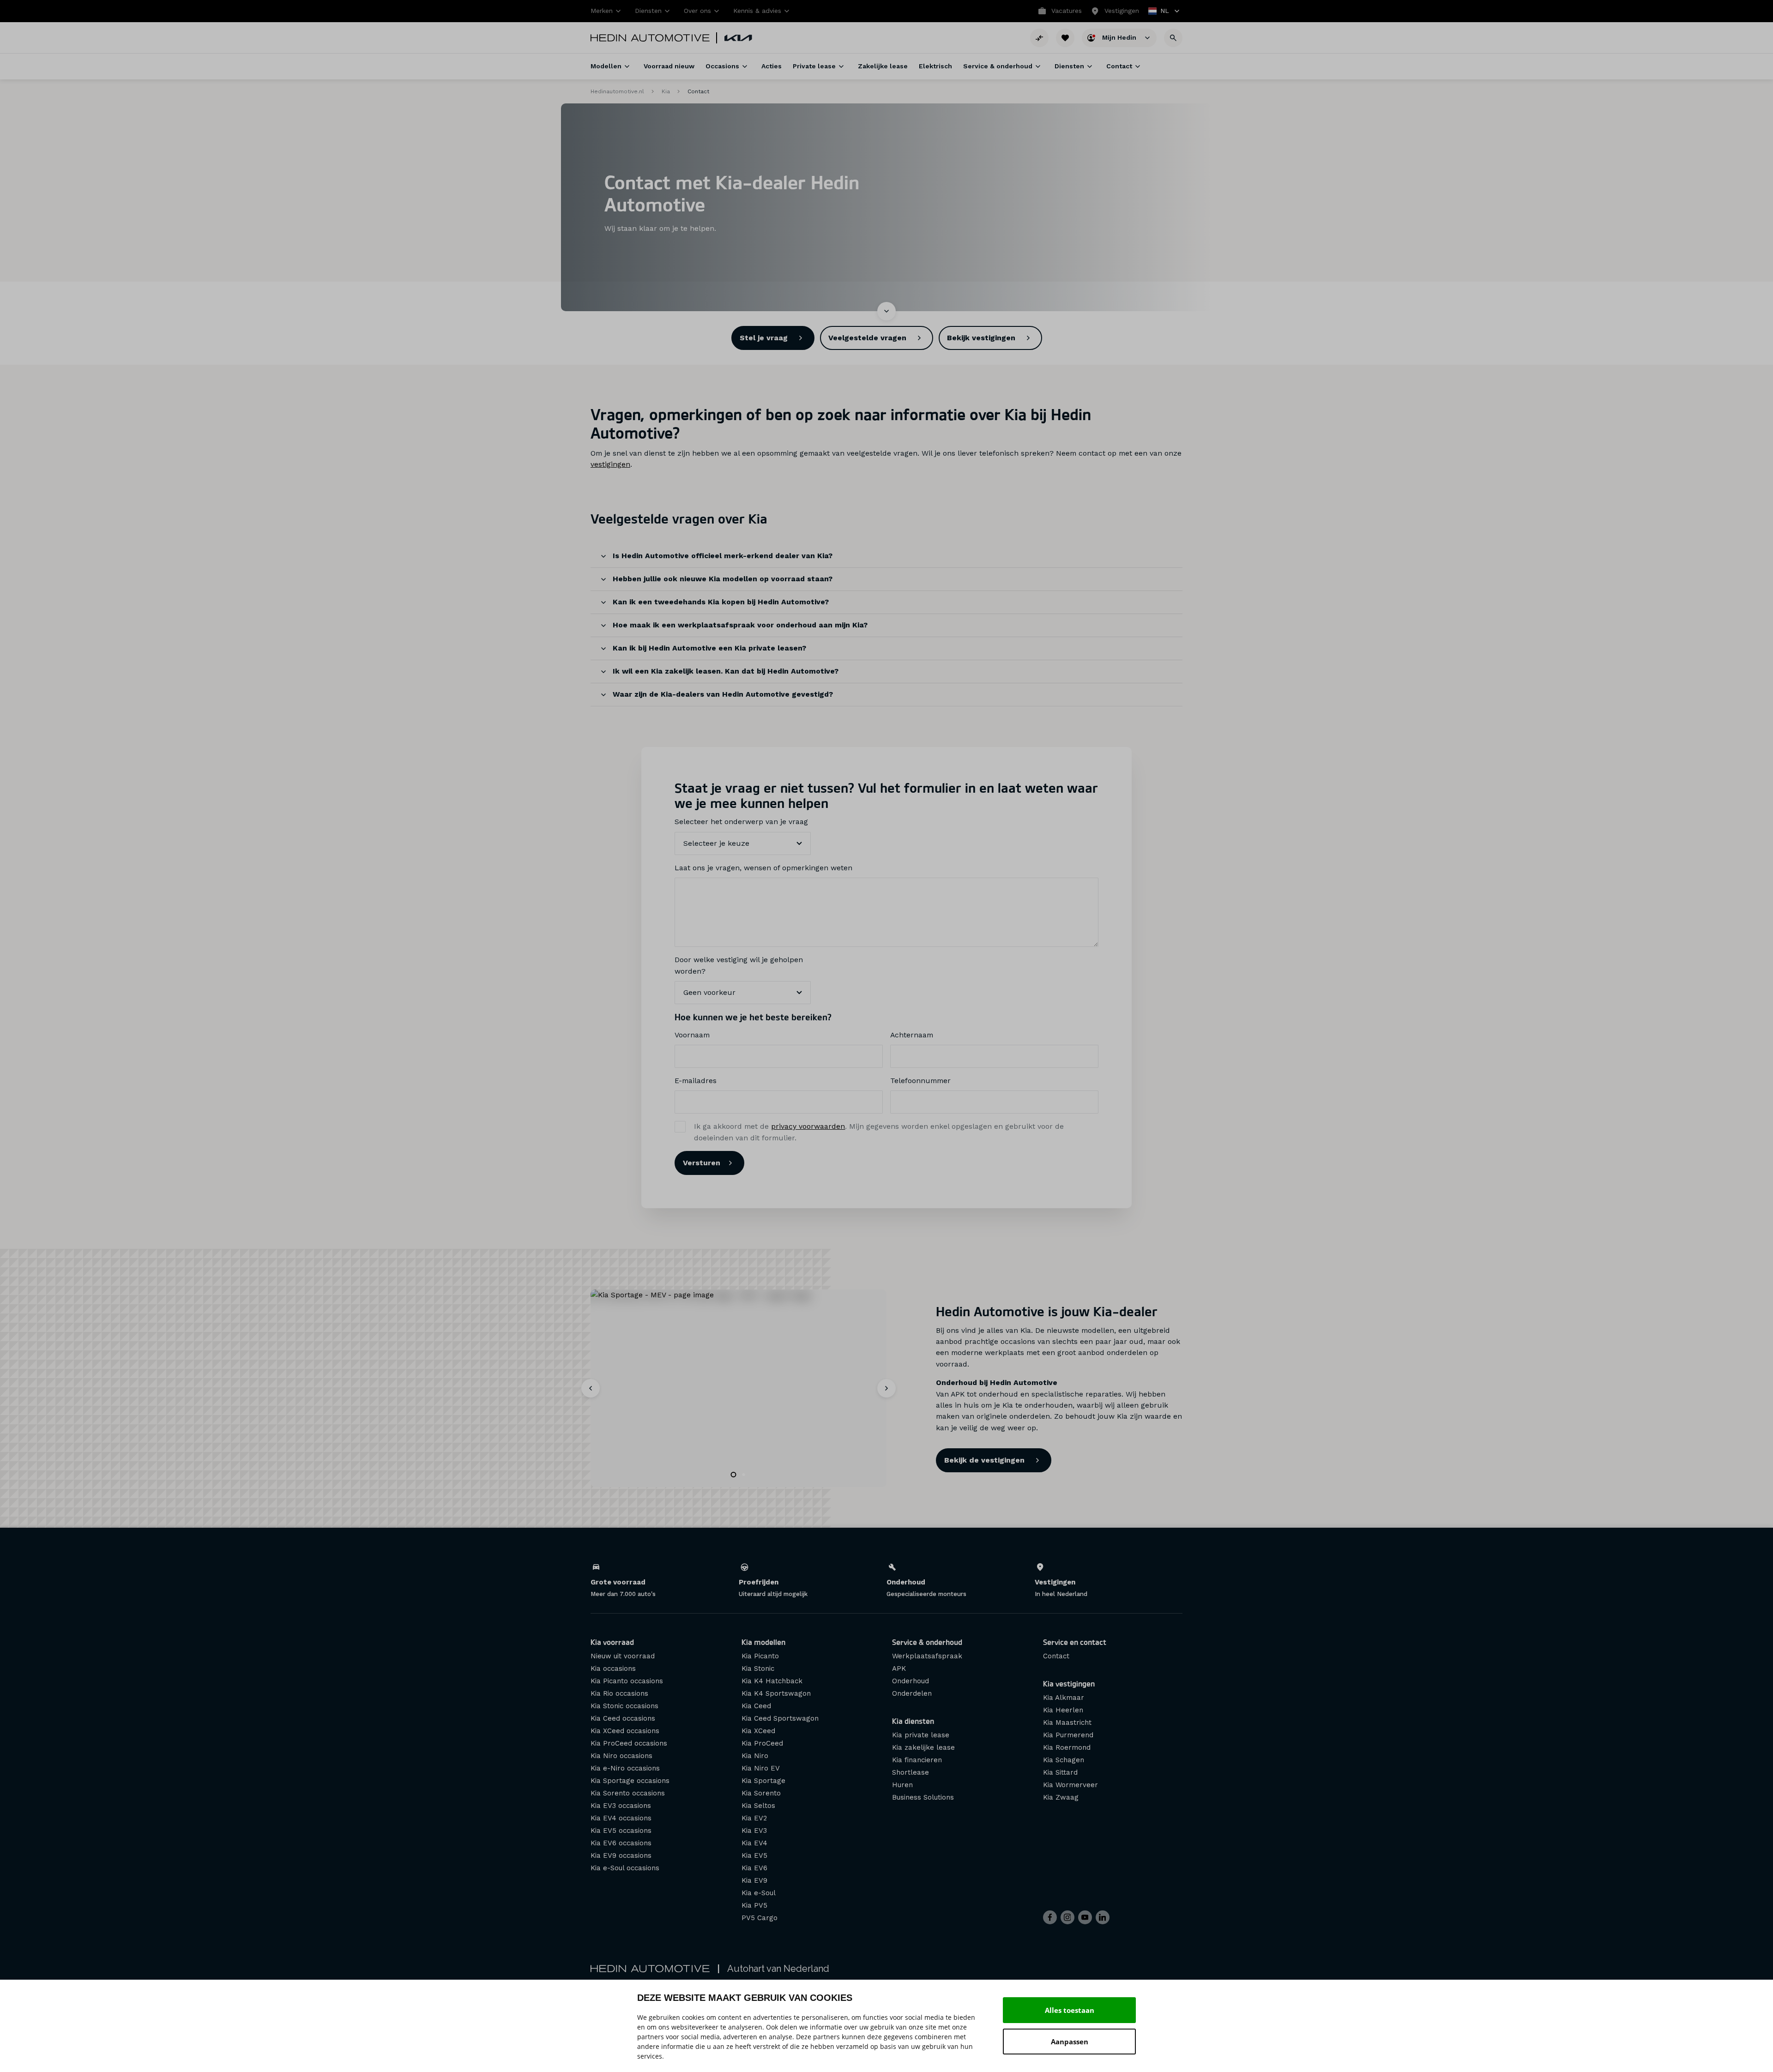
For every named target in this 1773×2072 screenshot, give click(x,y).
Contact (1056, 1656)
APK (899, 1668)
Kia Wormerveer (1070, 1785)
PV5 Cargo (760, 1918)
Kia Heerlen (1063, 1710)
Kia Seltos (758, 1806)
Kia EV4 (754, 1843)
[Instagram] (1067, 1917)
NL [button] (1159, 12)
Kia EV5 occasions (621, 1831)
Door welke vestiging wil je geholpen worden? (739, 965)
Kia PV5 (754, 1905)
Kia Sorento (761, 1793)
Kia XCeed (758, 1731)
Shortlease (911, 1772)
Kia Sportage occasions (630, 1781)
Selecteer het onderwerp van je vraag (741, 822)
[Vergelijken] (1039, 38)
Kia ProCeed (762, 1743)
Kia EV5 (754, 1855)
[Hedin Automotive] (650, 38)
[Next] (886, 1388)
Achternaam (912, 1035)
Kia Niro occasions (621, 1756)
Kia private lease (921, 1735)
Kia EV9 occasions (621, 1855)
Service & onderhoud (927, 1642)
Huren (902, 1785)
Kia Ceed (756, 1706)
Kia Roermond (1067, 1747)
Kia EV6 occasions (621, 1843)
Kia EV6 (754, 1868)
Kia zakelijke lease (923, 1747)
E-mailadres (696, 1081)
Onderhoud (911, 1681)
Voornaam (692, 1035)
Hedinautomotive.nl (617, 91)
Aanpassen (1070, 2042)
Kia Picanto (760, 1656)
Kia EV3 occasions (621, 1806)
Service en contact (1075, 1642)
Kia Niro (755, 1756)
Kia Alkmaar (1064, 1698)
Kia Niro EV (761, 1768)
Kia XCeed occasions (625, 1731)
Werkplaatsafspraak (927, 1656)
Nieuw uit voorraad (623, 1656)
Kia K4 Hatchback (772, 1681)
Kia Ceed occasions (623, 1718)
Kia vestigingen (1069, 1683)
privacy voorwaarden (808, 1126)
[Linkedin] (1103, 1917)
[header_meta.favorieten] (1065, 38)
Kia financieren (917, 1760)
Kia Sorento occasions (628, 1793)
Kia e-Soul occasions (625, 1868)
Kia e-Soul (759, 1893)
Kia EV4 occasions (621, 1818)
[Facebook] (1050, 1917)
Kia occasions (613, 1668)
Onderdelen (912, 1693)
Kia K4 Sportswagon (776, 1693)
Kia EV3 (754, 1831)
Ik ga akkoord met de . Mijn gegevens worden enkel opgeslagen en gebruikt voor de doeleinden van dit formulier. (879, 1132)
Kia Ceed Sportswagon (780, 1718)
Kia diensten (913, 1721)
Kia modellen (763, 1642)
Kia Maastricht (1067, 1723)
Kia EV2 (754, 1818)
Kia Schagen (1064, 1760)
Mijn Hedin (1120, 37)
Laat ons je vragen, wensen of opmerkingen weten (763, 868)
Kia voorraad (612, 1642)
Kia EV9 (754, 1880)
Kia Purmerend (1068, 1735)
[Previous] (591, 1388)
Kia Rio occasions (619, 1693)
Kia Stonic (758, 1668)
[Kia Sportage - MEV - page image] (739, 1388)
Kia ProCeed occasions (629, 1743)
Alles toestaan (1070, 2010)
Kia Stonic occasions (624, 1706)
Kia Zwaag (1061, 1797)
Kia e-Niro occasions (625, 1768)
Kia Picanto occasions (627, 1681)
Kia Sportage (763, 1781)
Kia (666, 91)
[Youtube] (1085, 1917)
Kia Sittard (1060, 1772)
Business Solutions (923, 1797)
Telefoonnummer (920, 1081)
